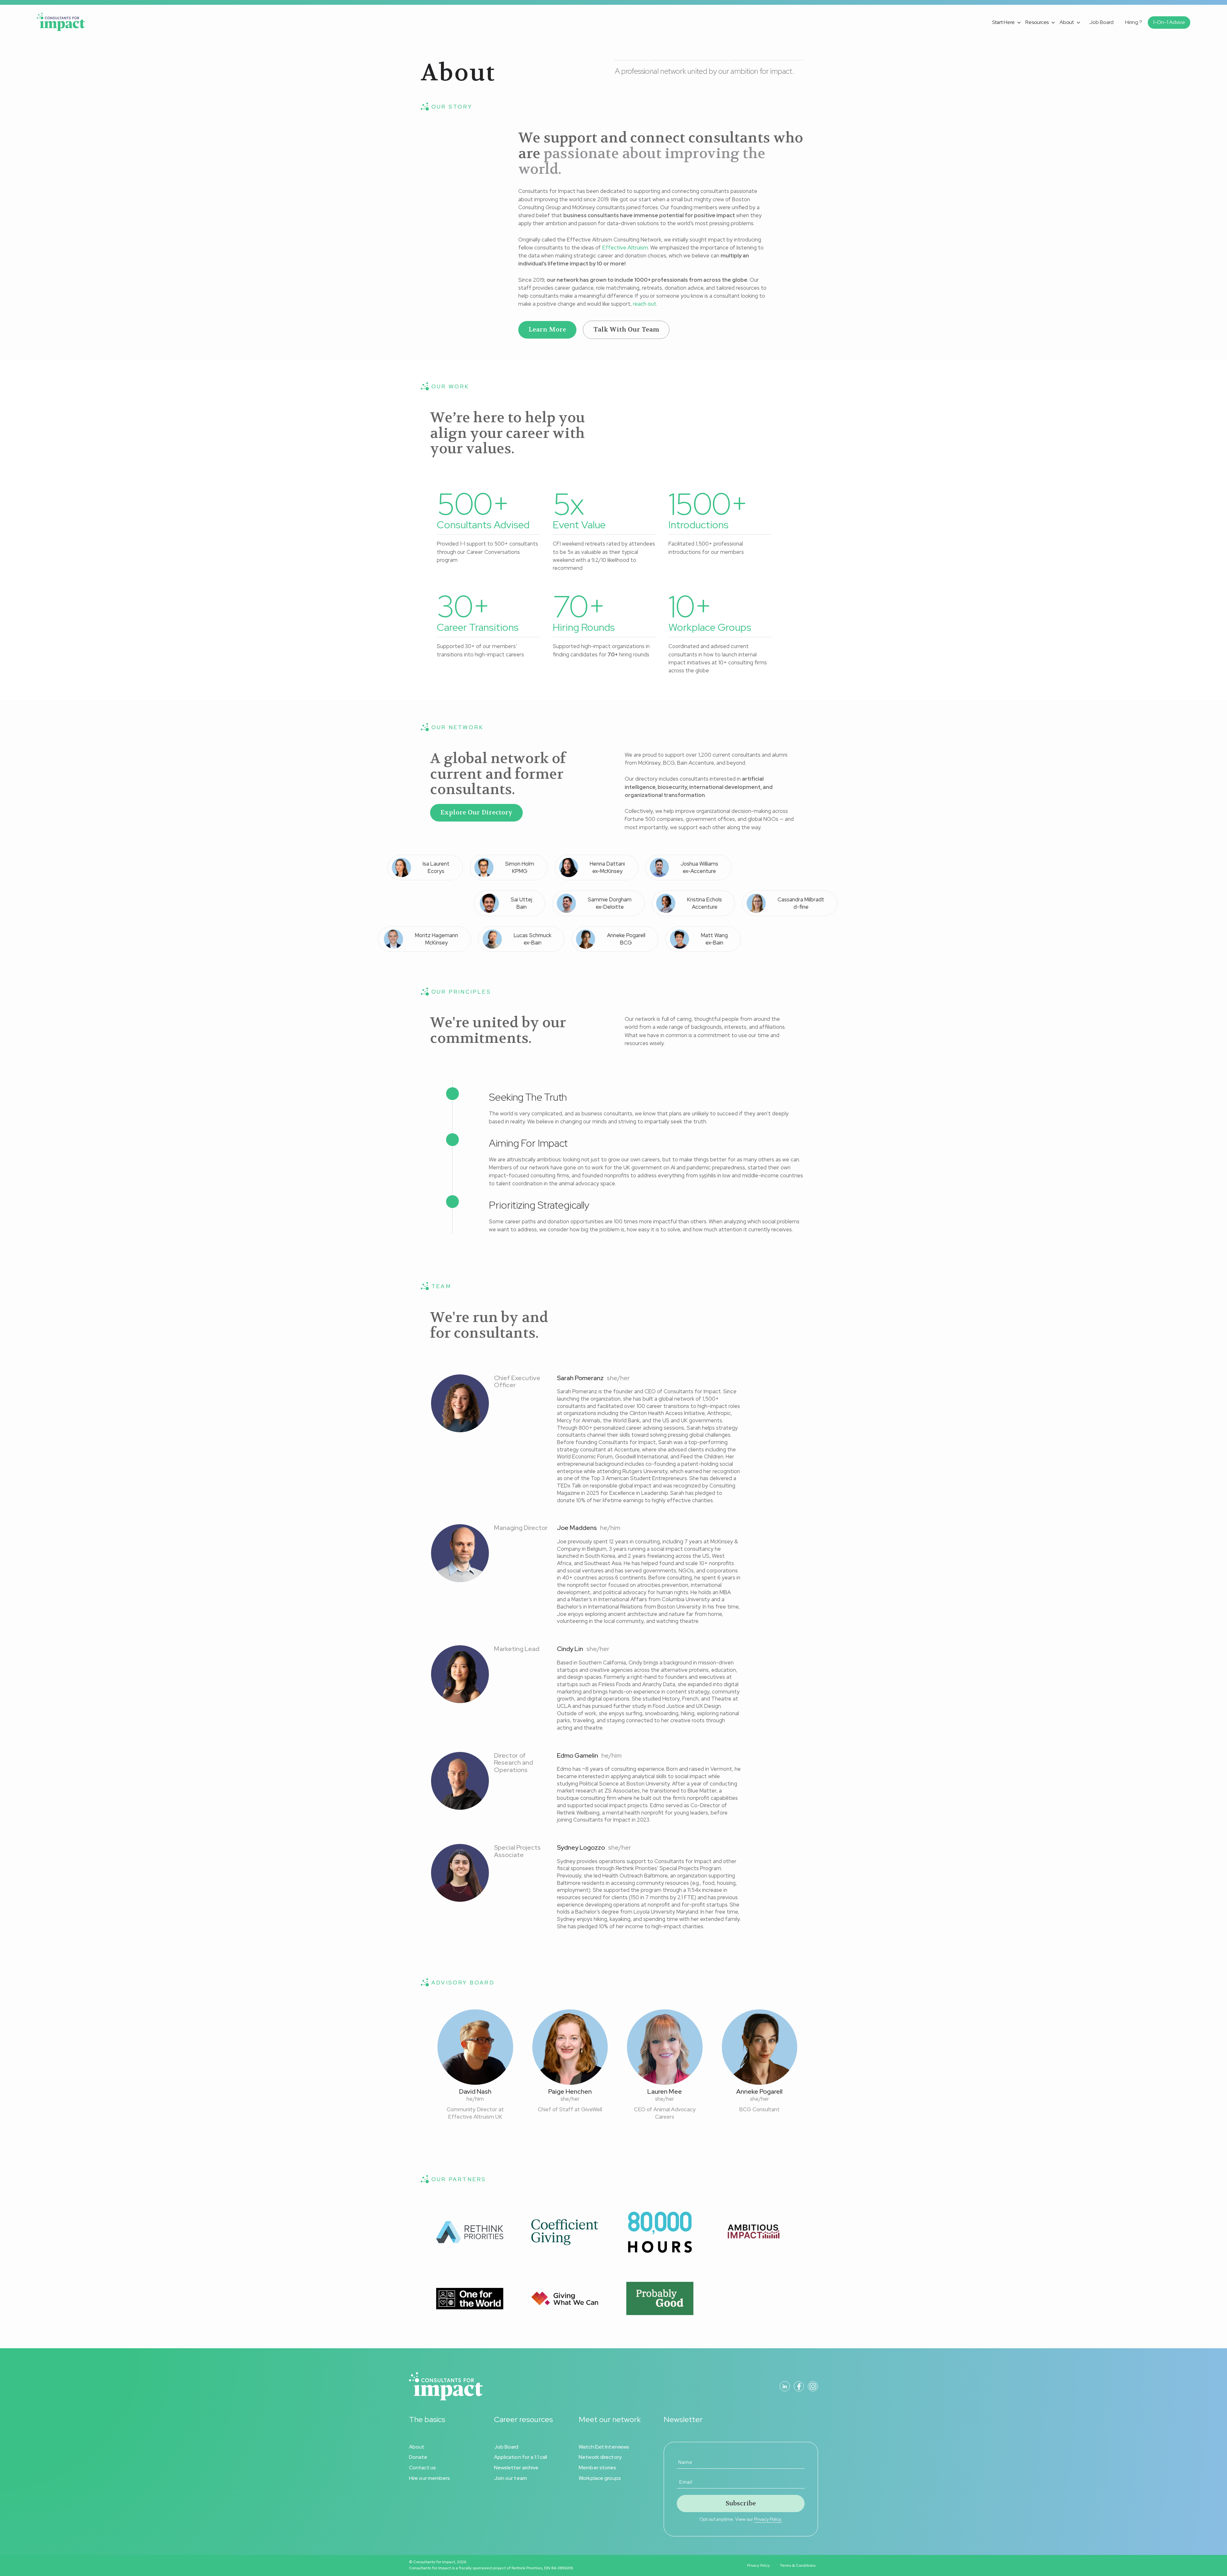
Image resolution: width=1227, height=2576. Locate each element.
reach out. (645, 304)
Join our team (510, 2478)
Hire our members (430, 2478)
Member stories (597, 2468)
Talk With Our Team (626, 329)
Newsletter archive (516, 2468)
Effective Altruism (625, 248)
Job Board (506, 2447)
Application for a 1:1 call (521, 2457)
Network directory (600, 2457)
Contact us (422, 2468)
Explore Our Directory (476, 812)
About (417, 2447)
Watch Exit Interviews (604, 2447)
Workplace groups (600, 2478)
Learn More (547, 329)
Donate (418, 2457)
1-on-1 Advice (1169, 22)
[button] (1008, 22)
